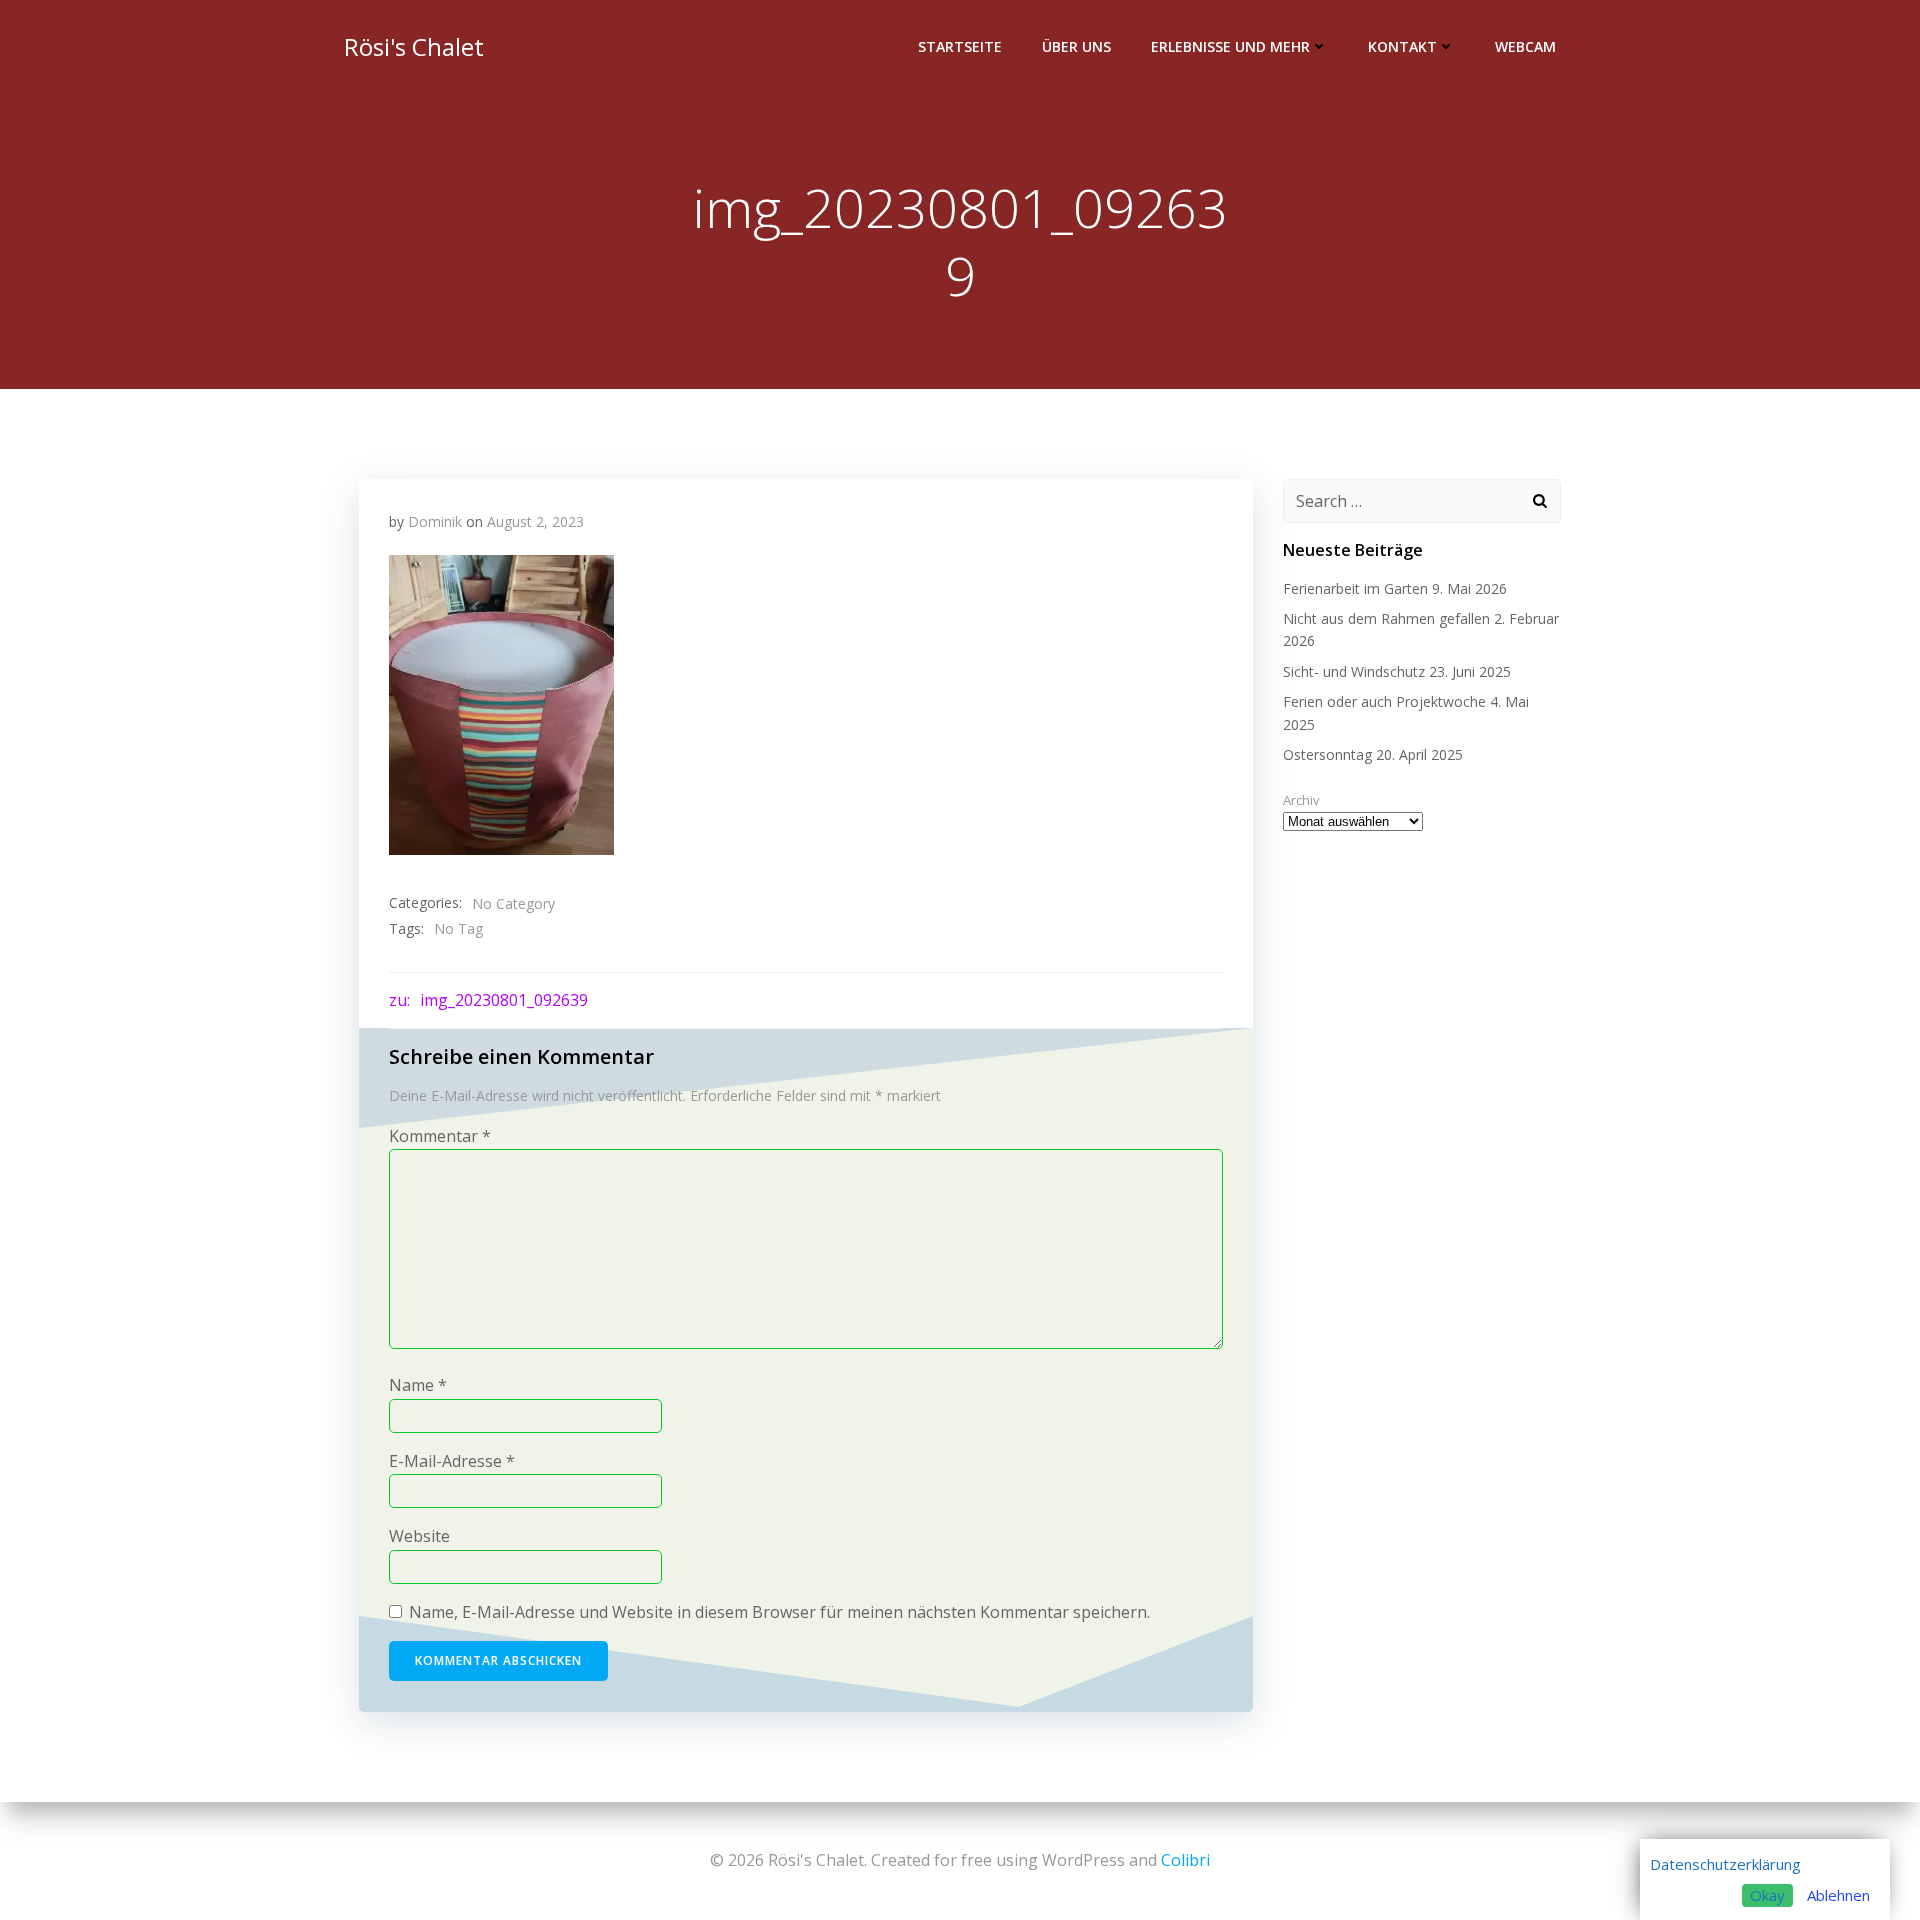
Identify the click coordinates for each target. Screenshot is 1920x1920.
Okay (1767, 1895)
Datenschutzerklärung (1725, 1864)
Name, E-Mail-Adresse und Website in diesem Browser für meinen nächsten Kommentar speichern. (779, 1612)
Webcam (1525, 46)
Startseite (960, 46)
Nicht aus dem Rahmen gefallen (1386, 618)
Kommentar (440, 1136)
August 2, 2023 (535, 521)
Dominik (435, 521)
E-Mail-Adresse (452, 1461)
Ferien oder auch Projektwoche (1384, 701)
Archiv (1301, 800)
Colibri (1185, 1860)
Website (419, 1536)
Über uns (1076, 46)
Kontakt (1402, 46)
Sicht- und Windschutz (1354, 671)
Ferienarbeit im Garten (1355, 588)
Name (418, 1385)
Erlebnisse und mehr (1230, 46)
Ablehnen (1838, 1895)
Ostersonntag (1327, 754)
